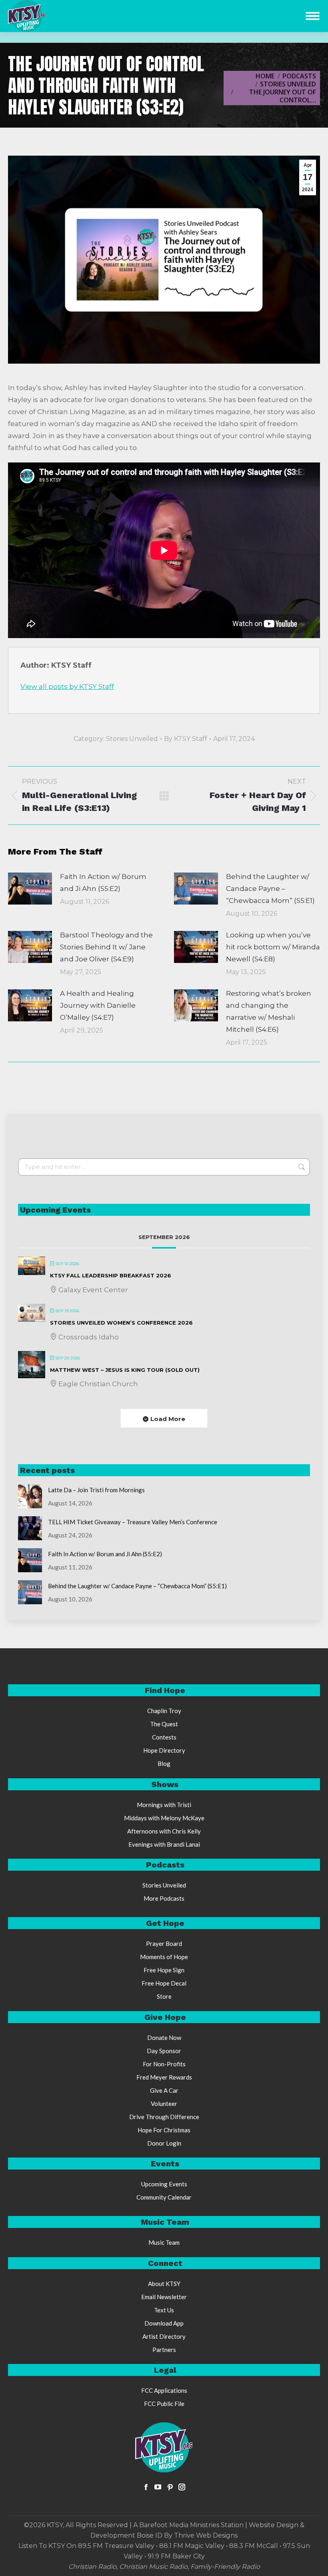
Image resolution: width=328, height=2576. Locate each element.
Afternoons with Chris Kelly (164, 1831)
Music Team (164, 2242)
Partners (164, 2350)
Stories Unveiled (132, 739)
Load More (168, 1419)
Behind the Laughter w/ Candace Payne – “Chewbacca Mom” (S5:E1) (270, 889)
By (186, 739)
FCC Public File (164, 2404)
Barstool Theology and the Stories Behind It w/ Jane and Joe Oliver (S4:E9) (106, 947)
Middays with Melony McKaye (164, 1818)
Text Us (164, 2310)
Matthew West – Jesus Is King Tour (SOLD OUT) (125, 1370)
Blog (164, 1763)
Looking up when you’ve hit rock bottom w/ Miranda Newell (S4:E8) (273, 947)
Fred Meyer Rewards (164, 2077)
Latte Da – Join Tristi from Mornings (96, 1490)
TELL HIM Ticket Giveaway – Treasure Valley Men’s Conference (133, 1522)
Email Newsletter (164, 2297)
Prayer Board (164, 1944)
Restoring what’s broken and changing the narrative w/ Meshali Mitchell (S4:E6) (269, 1011)
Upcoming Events (164, 2184)
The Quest (164, 1724)
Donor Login (164, 2143)
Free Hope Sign (164, 1970)
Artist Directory (164, 2336)
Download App (164, 2323)
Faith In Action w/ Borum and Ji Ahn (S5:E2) (103, 883)
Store (164, 1996)
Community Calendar (164, 2197)
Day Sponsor (164, 2051)
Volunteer (164, 2104)
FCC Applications (164, 2390)
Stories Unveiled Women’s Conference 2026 (121, 1323)
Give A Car (164, 2090)
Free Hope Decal (164, 1983)
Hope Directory (164, 1750)
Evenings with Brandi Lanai (164, 1844)
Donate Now (164, 2038)
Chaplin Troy (164, 1711)
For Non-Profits (164, 2064)
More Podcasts (164, 1898)
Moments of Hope (164, 1957)
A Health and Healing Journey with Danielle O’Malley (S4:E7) (98, 1005)
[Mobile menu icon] (313, 16)
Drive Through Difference (164, 2117)
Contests (164, 1737)
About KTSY (164, 2284)
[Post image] (30, 889)
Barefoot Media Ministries (179, 2525)
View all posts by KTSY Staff (67, 687)
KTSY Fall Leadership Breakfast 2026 (111, 1275)
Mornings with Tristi (164, 1805)
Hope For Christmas (164, 2130)
